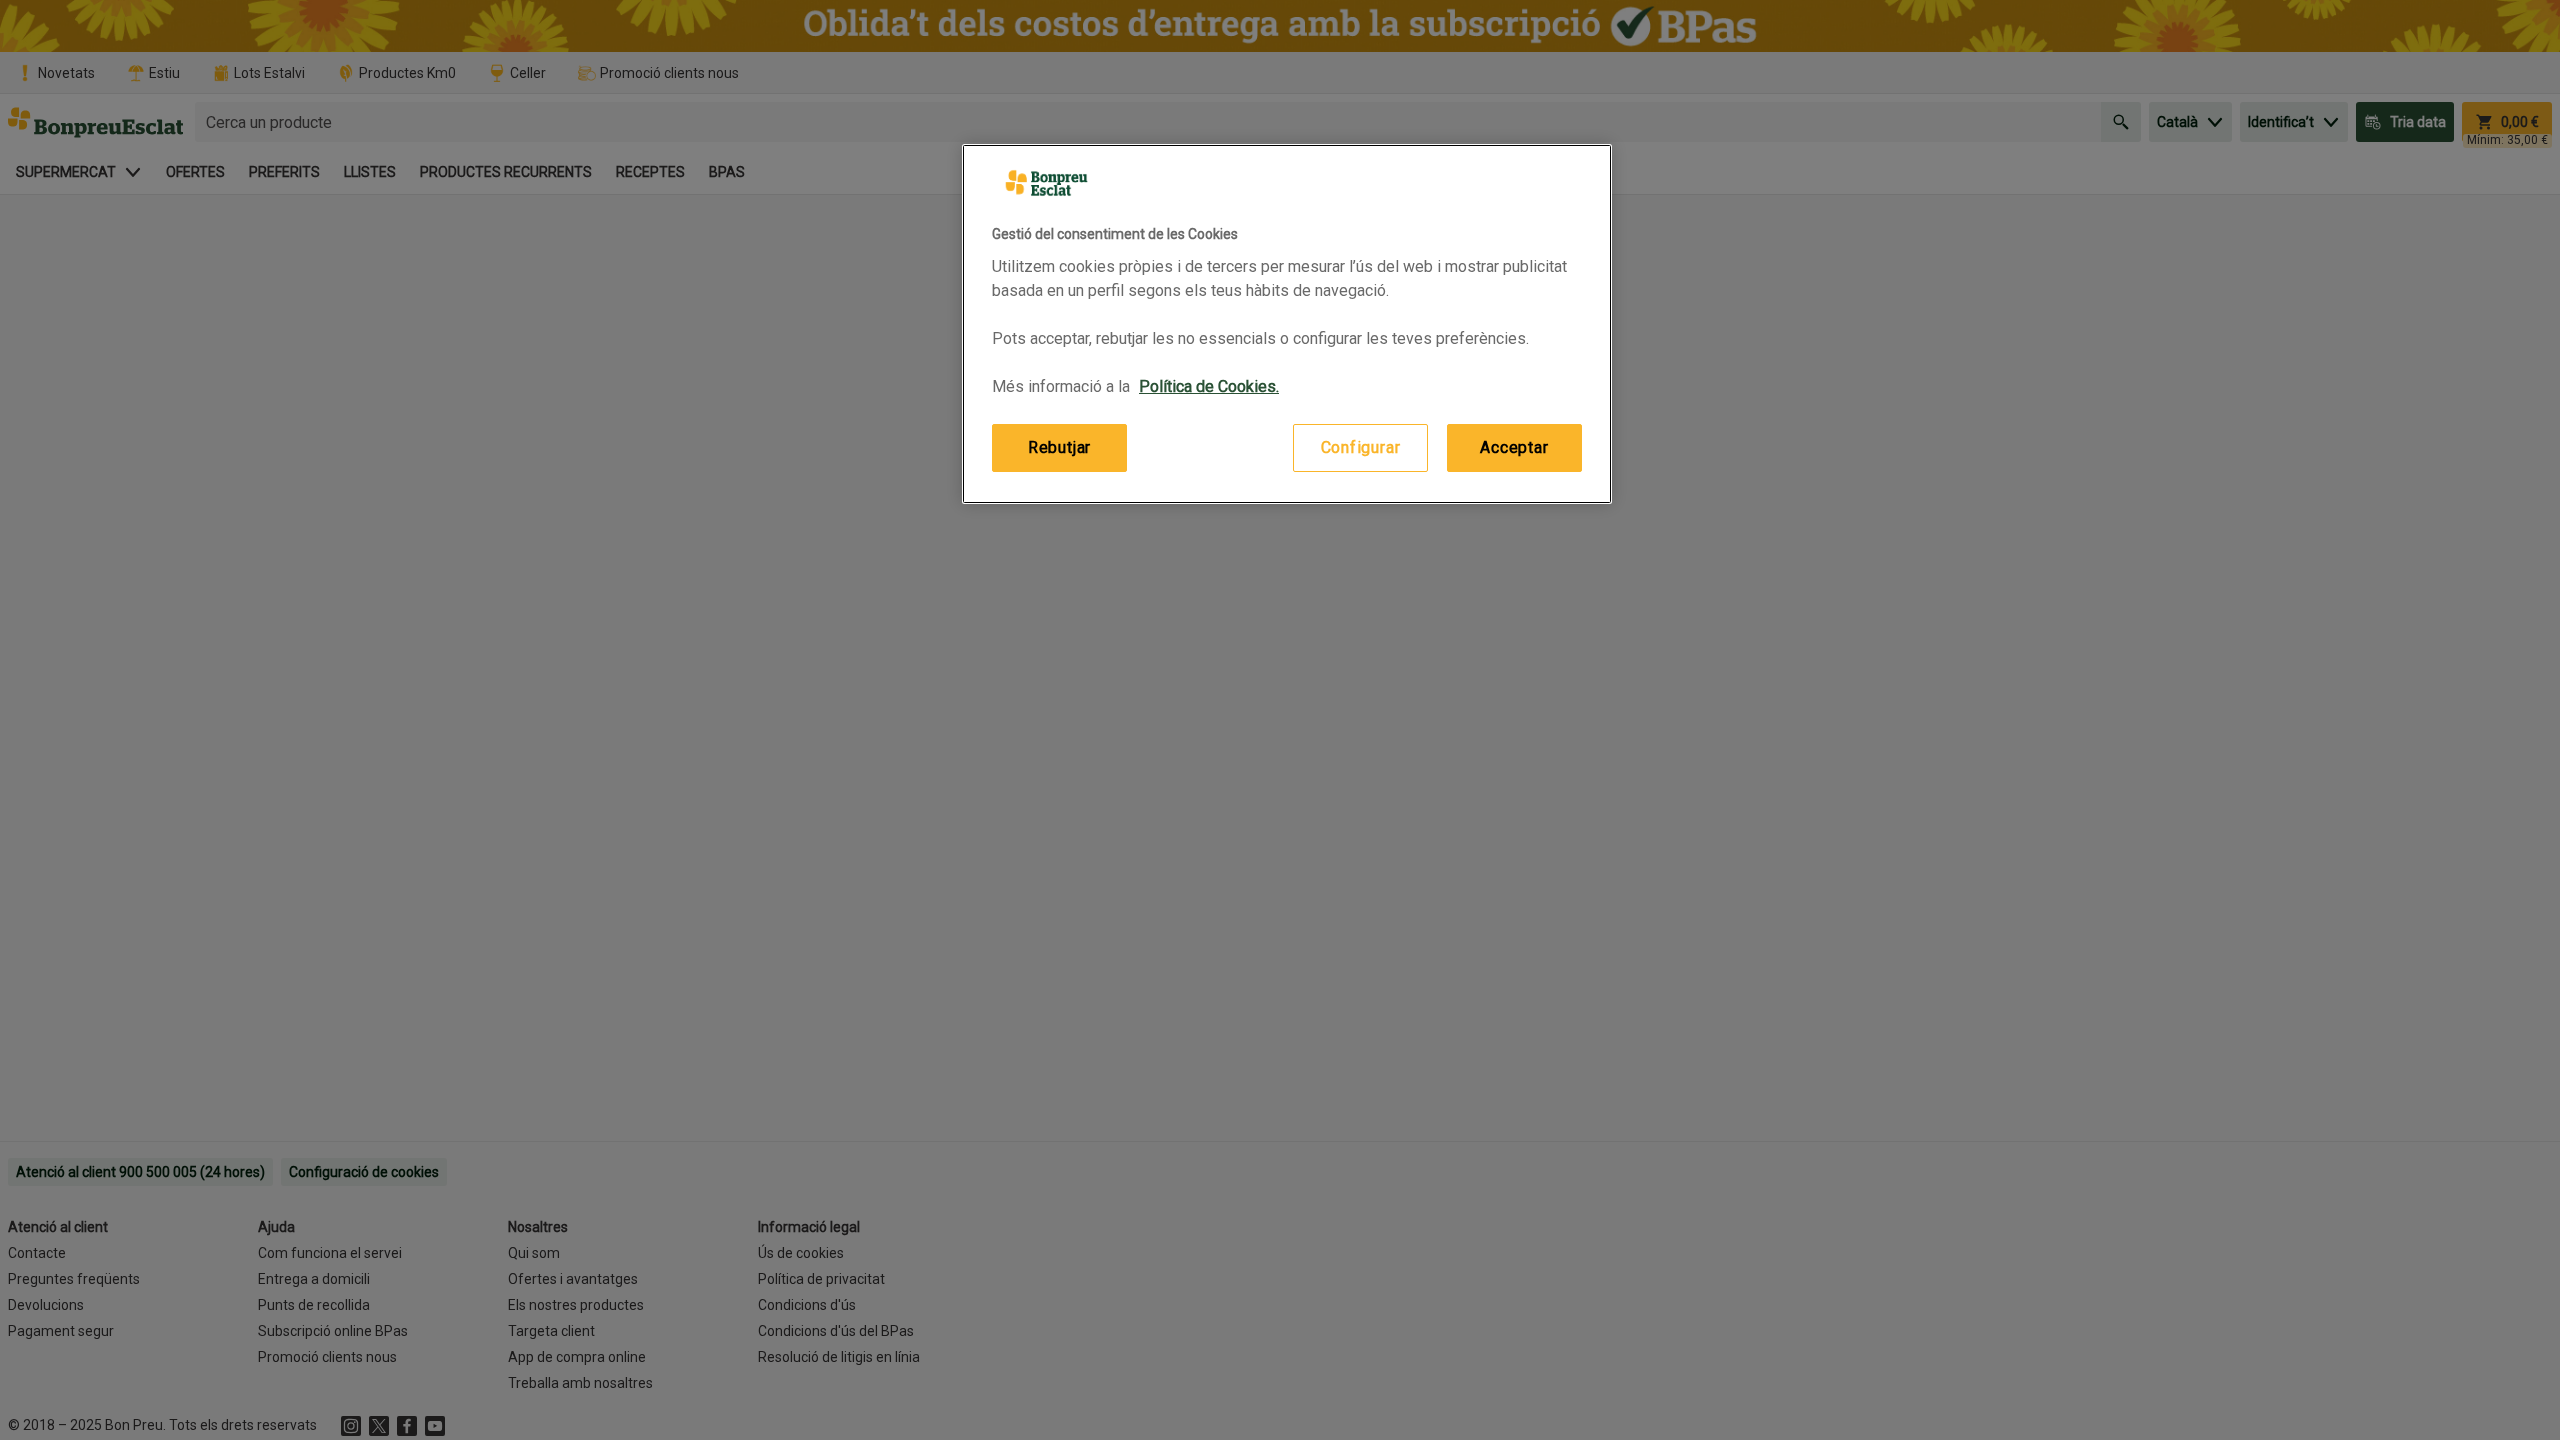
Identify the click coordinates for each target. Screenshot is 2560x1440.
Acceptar (1514, 447)
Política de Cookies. (1209, 386)
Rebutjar (1059, 447)
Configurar (1361, 447)
